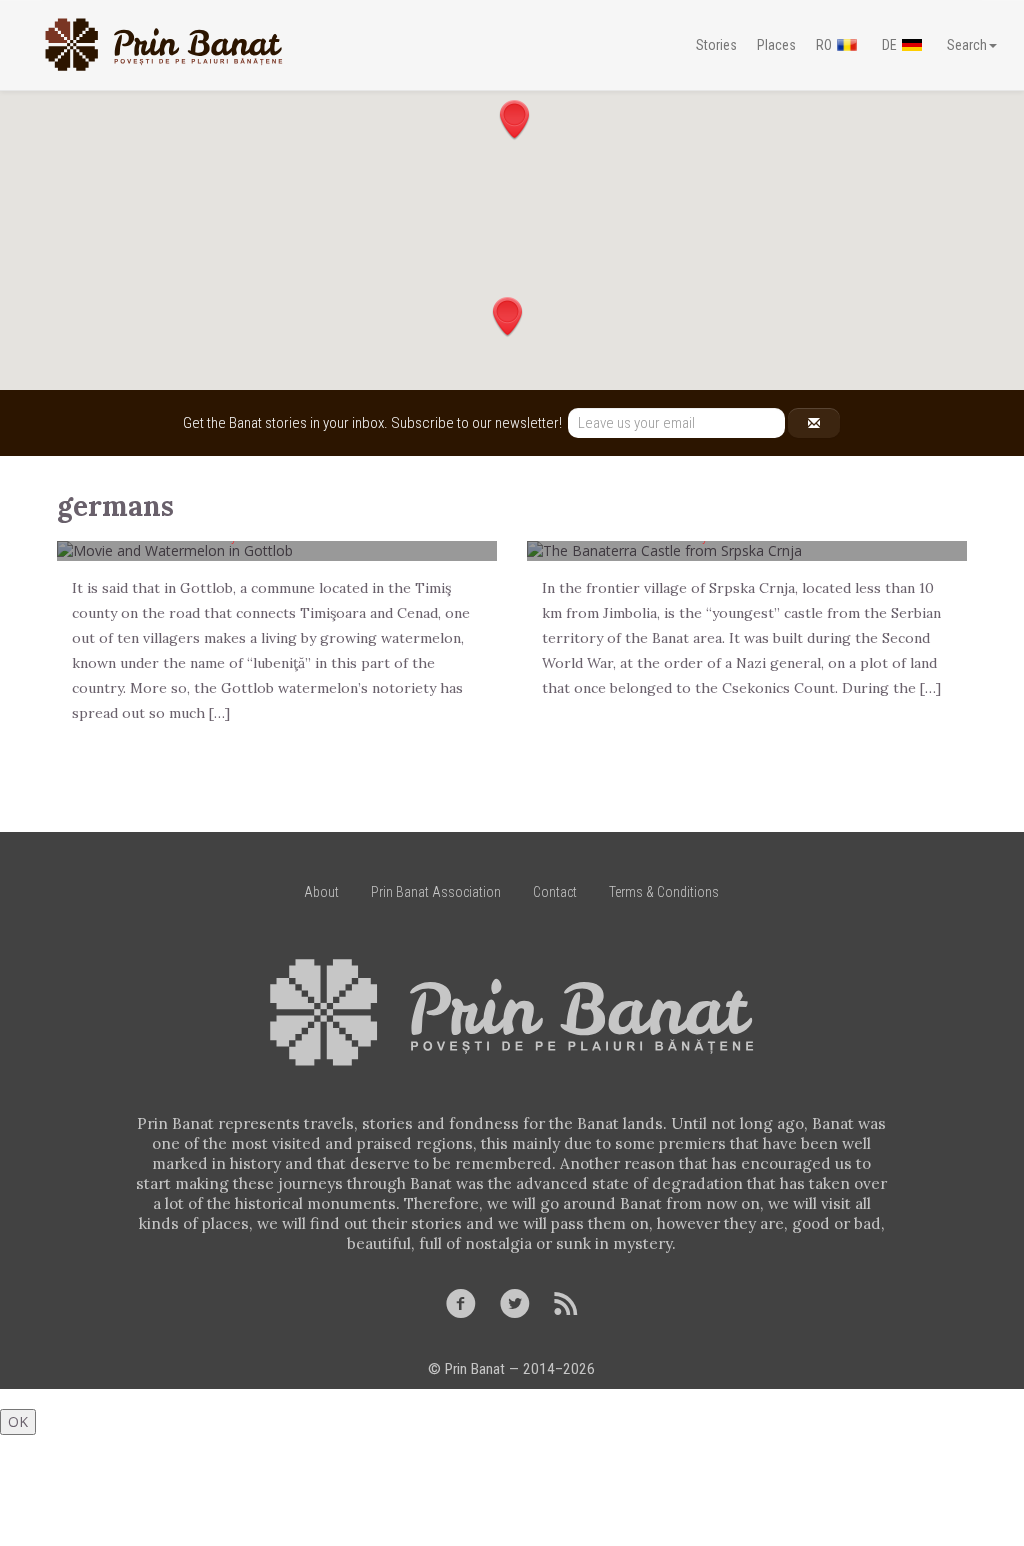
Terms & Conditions (664, 892)
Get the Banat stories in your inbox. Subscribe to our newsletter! (375, 423)
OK (18, 1421)
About (321, 892)
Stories (716, 45)
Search (967, 45)
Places (776, 45)
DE (889, 45)
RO (824, 45)
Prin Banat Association (436, 892)
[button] (514, 120)
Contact (555, 892)
